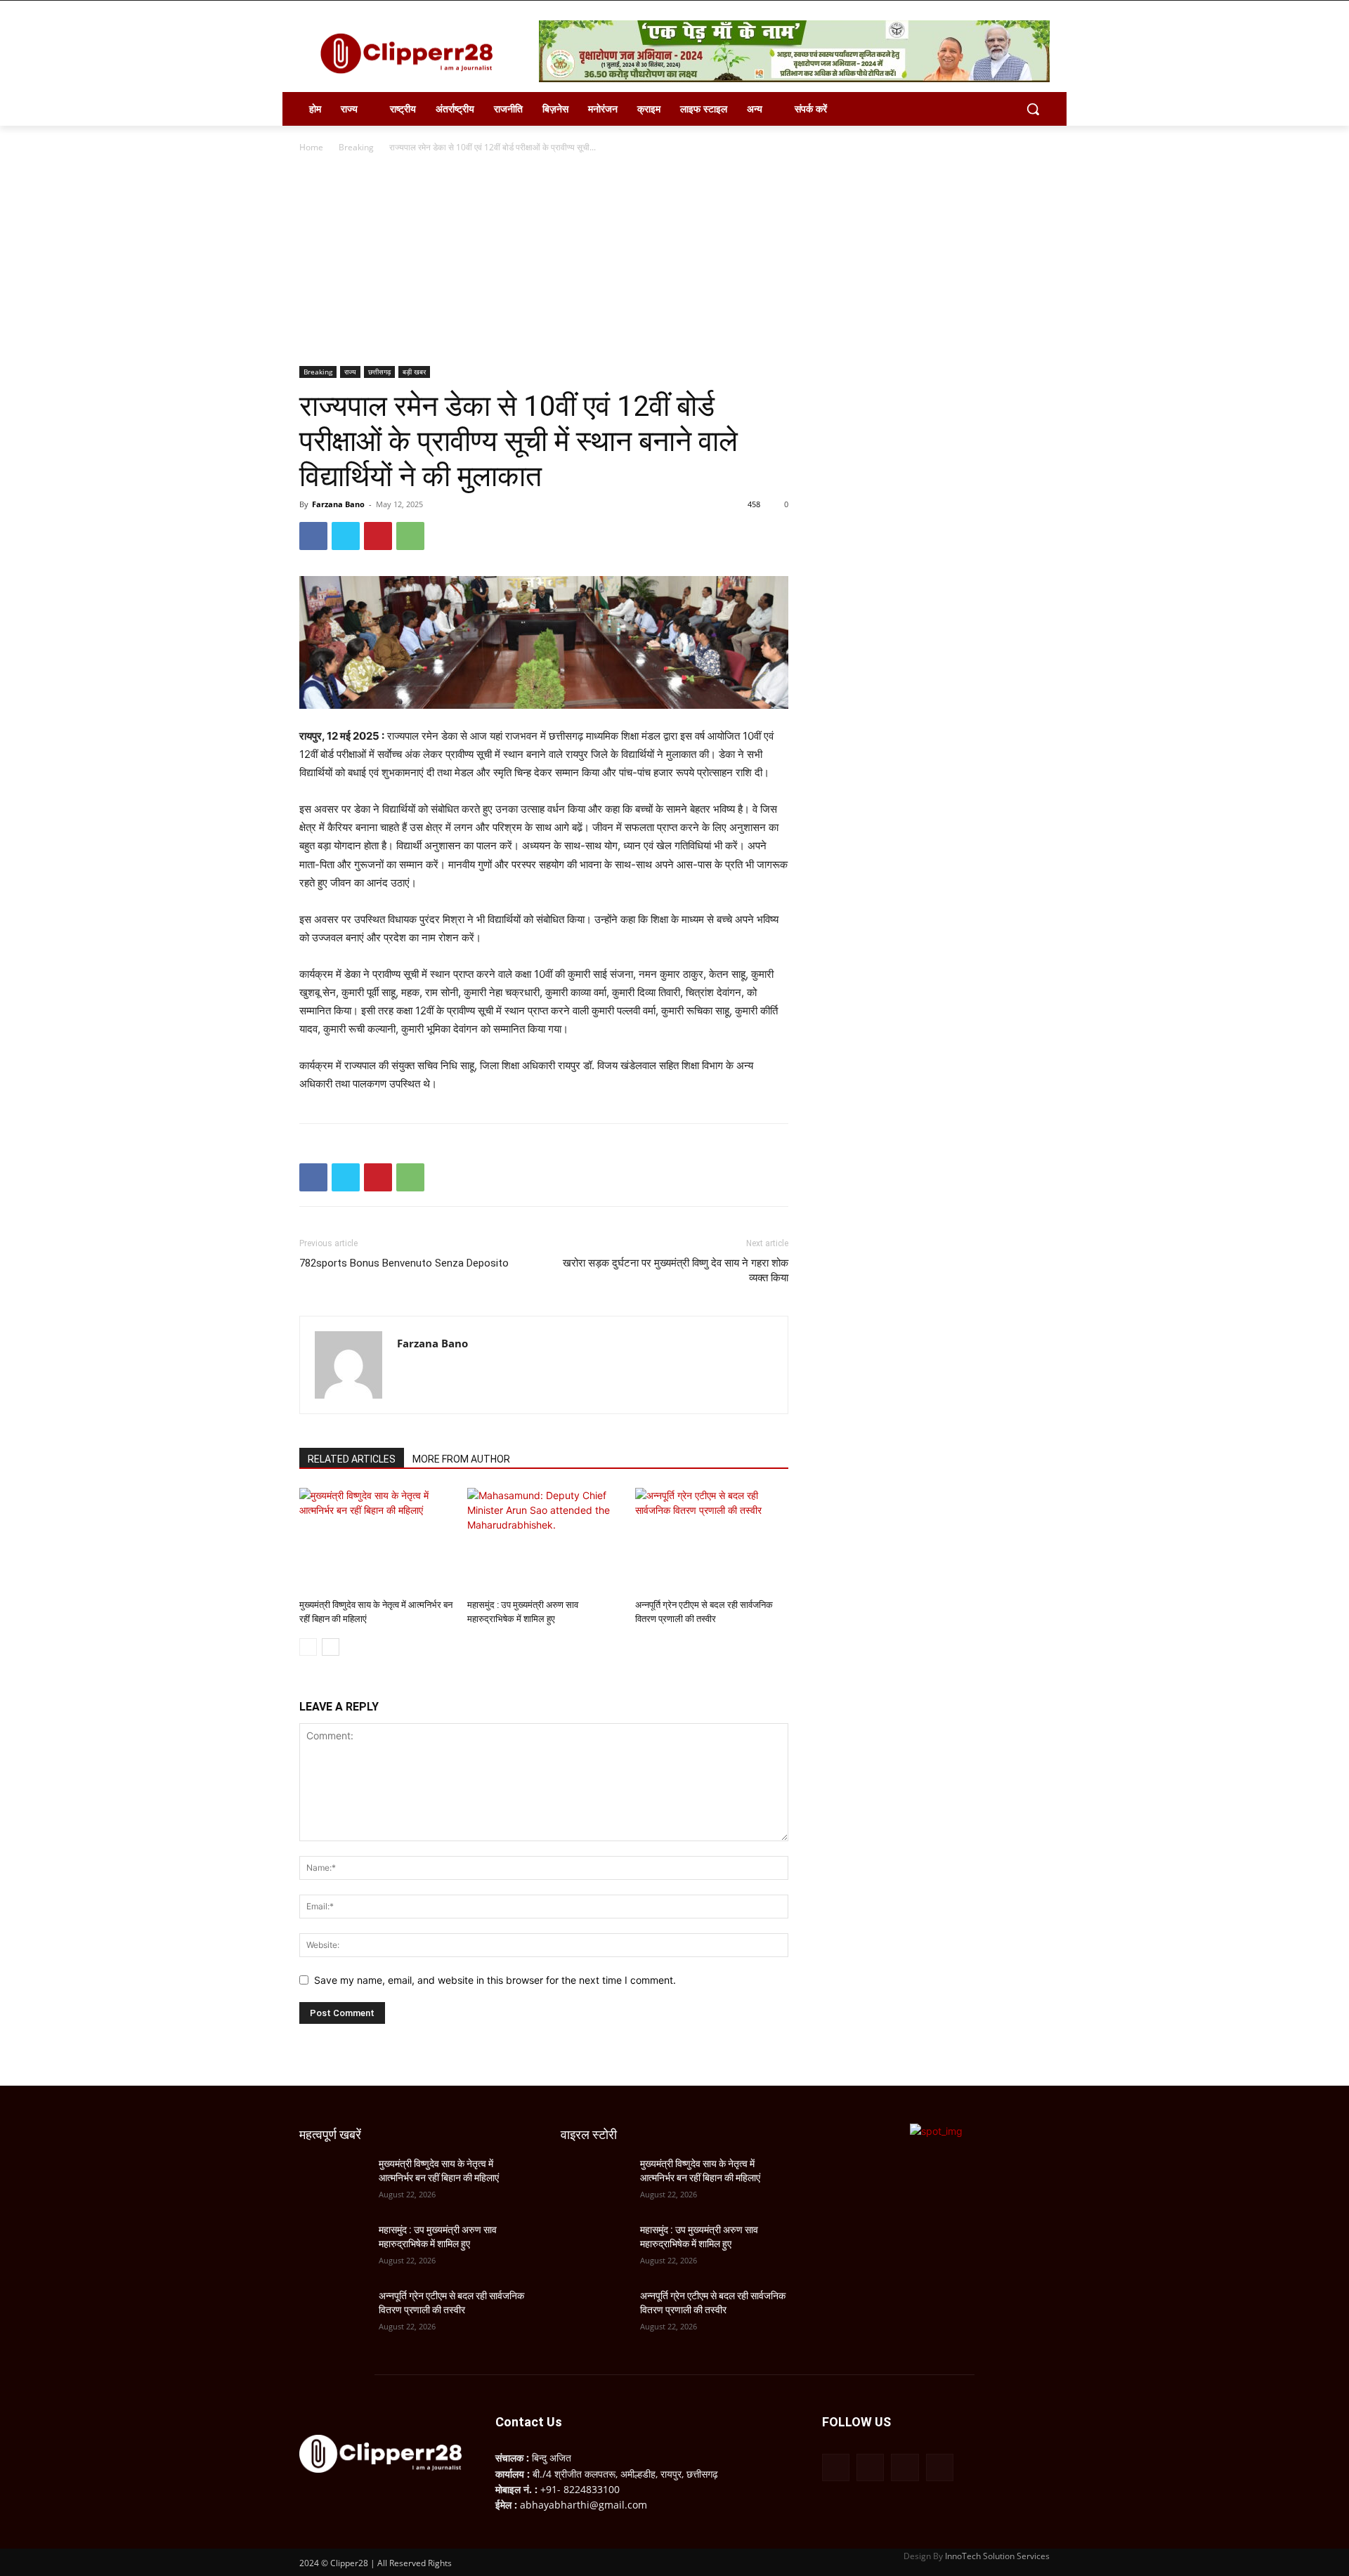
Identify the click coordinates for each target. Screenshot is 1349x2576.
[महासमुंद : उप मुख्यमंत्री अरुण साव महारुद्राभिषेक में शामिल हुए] (544, 1541)
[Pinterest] (378, 536)
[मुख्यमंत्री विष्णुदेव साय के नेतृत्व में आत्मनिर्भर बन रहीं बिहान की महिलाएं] (376, 1541)
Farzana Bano (338, 504)
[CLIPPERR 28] (412, 53)
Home (311, 147)
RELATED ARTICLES (352, 1459)
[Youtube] (940, 2467)
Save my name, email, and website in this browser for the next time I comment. (495, 1980)
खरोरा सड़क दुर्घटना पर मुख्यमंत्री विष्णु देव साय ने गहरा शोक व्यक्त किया (676, 1270)
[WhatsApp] (410, 536)
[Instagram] (870, 2467)
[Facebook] (313, 536)
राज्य (350, 372)
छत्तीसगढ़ (379, 372)
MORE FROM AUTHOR (461, 1459)
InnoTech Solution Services (997, 2556)
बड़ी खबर (414, 372)
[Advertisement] (674, 261)
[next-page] (331, 1647)
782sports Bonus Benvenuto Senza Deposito (404, 1263)
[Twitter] (346, 536)
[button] (1033, 109)
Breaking (356, 147)
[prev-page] (308, 1647)
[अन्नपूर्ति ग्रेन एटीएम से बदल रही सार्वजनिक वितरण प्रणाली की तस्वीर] (712, 1541)
